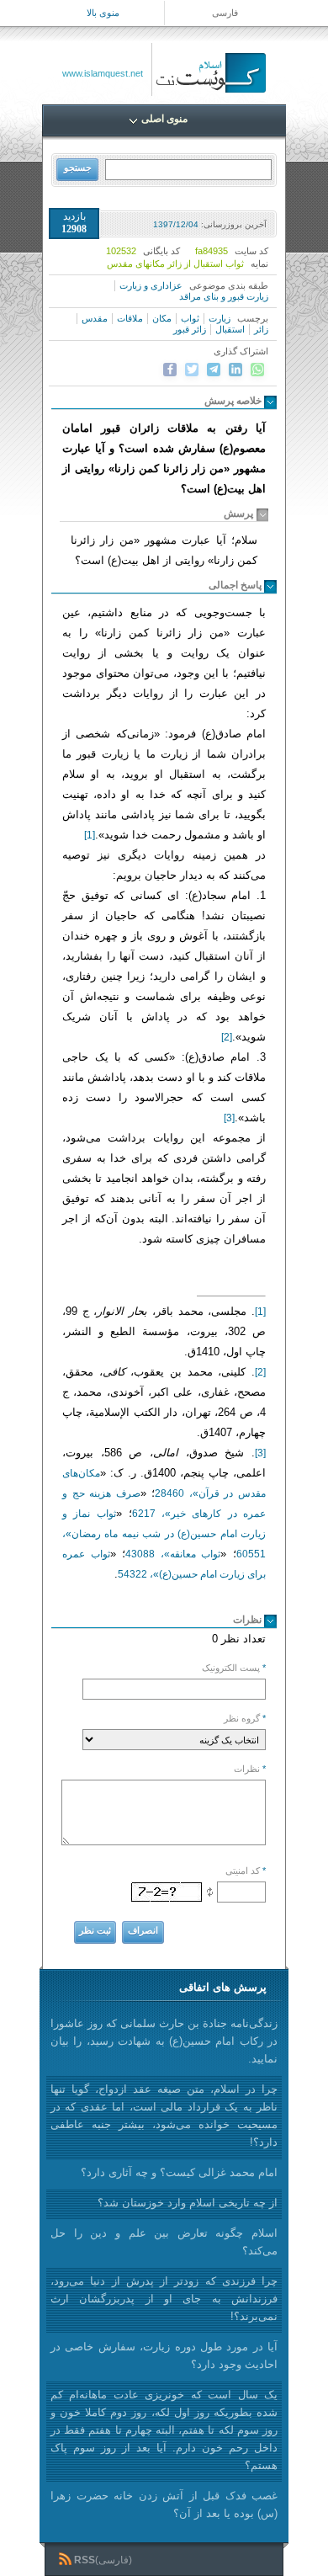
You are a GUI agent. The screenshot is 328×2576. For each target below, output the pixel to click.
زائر (261, 329)
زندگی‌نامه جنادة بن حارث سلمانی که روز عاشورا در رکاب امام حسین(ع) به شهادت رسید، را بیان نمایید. (164, 2041)
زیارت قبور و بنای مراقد (224, 296)
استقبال (230, 329)
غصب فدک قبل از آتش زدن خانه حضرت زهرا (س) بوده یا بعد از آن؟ (164, 2504)
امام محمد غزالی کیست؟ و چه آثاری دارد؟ (179, 2172)
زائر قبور (190, 329)
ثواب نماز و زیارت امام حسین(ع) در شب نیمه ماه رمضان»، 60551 (164, 1534)
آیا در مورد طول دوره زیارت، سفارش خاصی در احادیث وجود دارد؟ (164, 2355)
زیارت (220, 318)
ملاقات (130, 318)
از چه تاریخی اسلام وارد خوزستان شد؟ (188, 2203)
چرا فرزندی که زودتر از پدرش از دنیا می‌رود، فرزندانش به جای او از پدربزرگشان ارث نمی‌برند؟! (164, 2299)
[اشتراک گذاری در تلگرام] (214, 370)
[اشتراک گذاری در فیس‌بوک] (170, 370)
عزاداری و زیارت (151, 285)
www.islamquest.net (103, 73)
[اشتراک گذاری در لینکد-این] (235, 370)
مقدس (95, 318)
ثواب (190, 318)
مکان (162, 318)
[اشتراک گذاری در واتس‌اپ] (257, 370)
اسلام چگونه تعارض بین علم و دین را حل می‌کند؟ (164, 2242)
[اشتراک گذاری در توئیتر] (192, 370)
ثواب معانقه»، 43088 (173, 1554)
